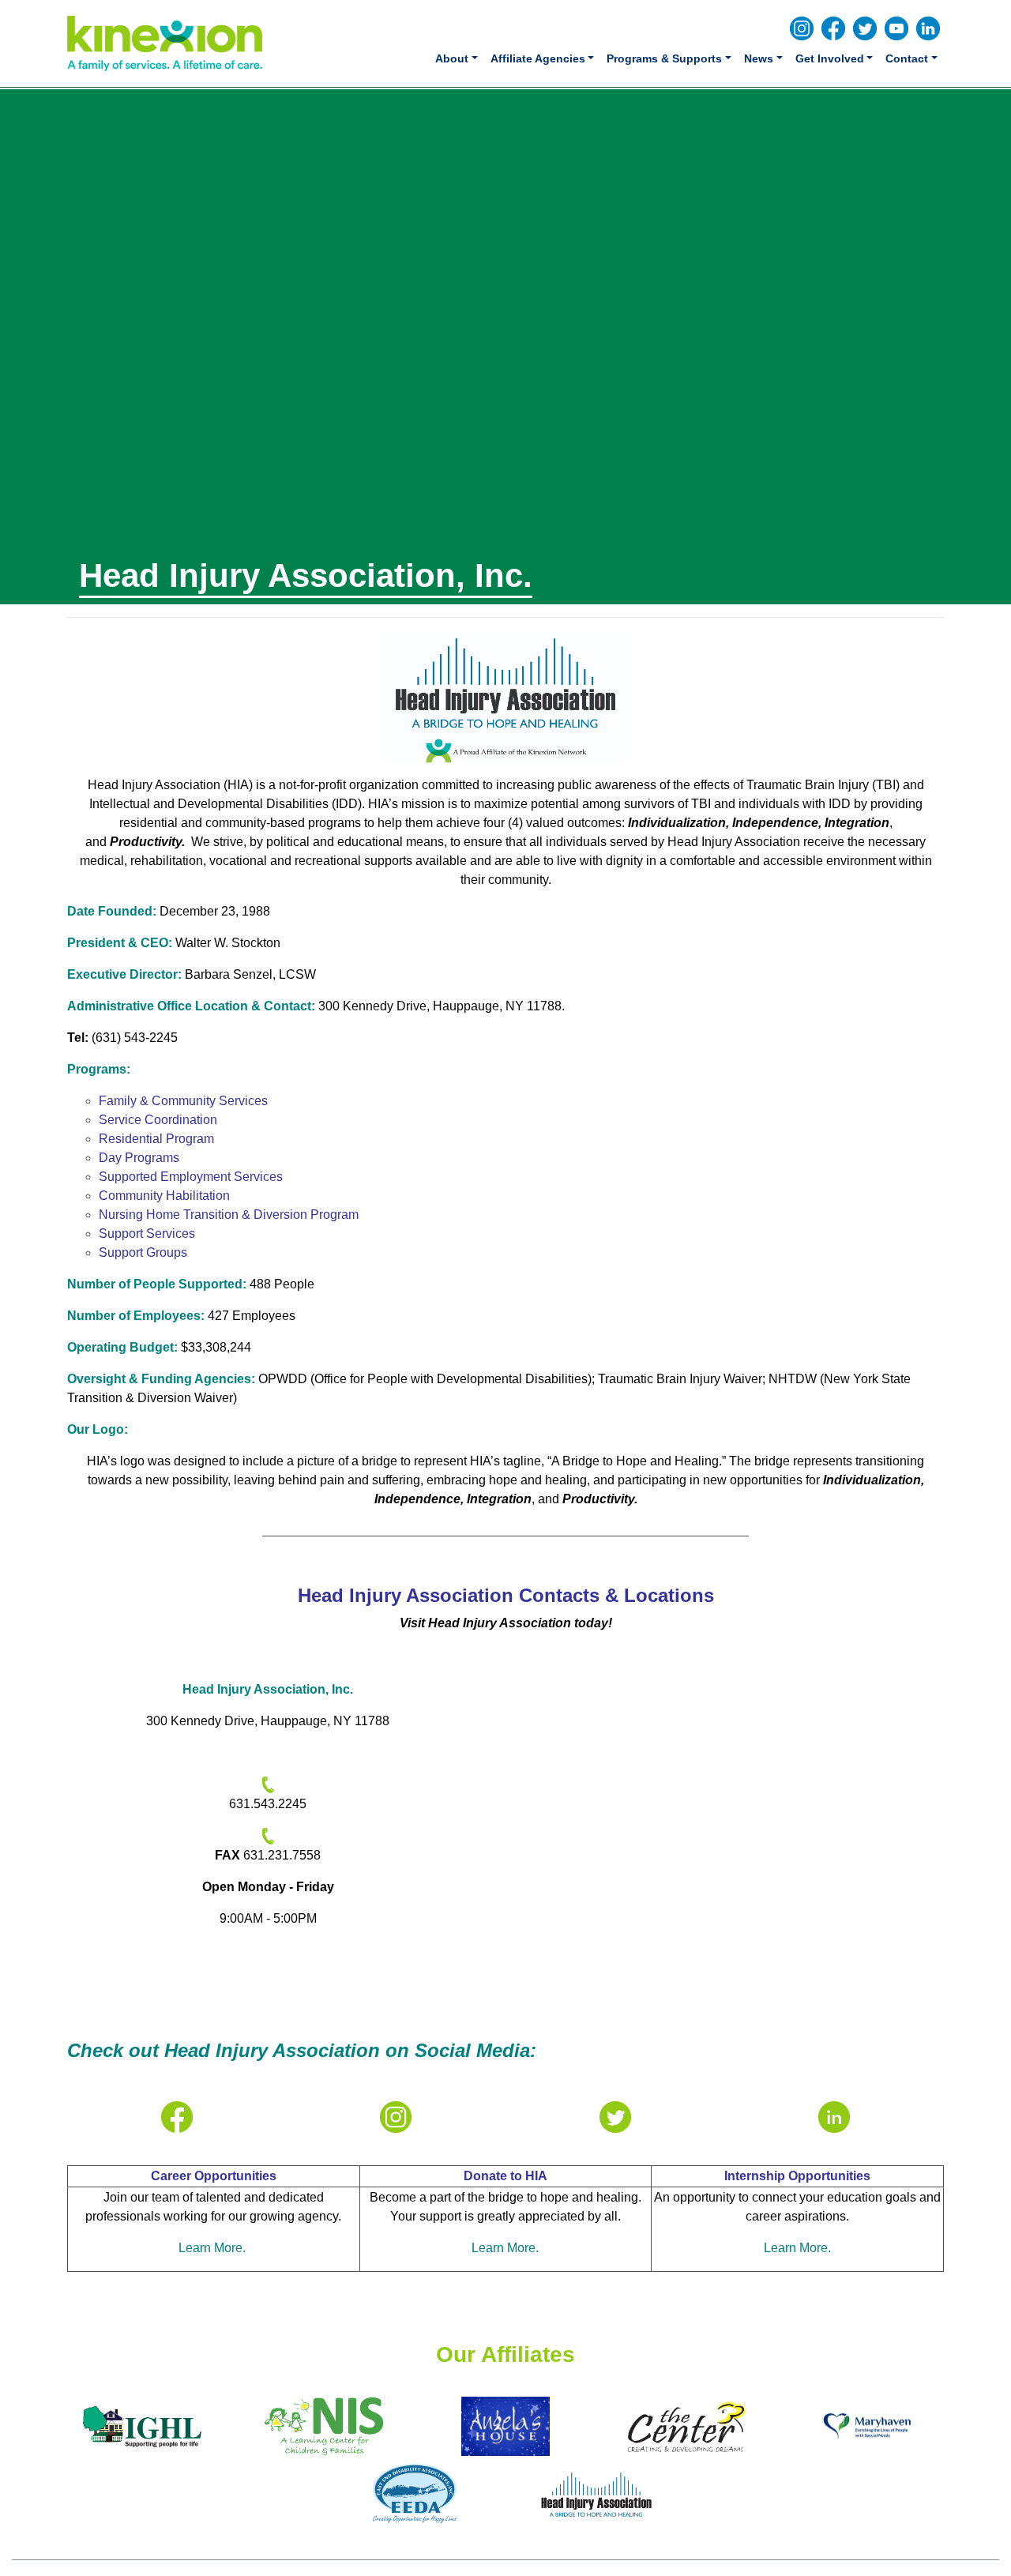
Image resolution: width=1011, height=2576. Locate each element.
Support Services (147, 1233)
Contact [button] (907, 58)
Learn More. (214, 2248)
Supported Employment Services (191, 1177)
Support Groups (143, 1252)
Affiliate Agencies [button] (538, 58)
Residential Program (156, 1139)
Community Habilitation (164, 1196)
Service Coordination (158, 1120)
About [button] (452, 58)
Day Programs (139, 1158)
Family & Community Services (183, 1101)
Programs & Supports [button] (664, 58)
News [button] (759, 58)
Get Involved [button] (830, 58)
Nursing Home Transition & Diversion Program (229, 1215)
